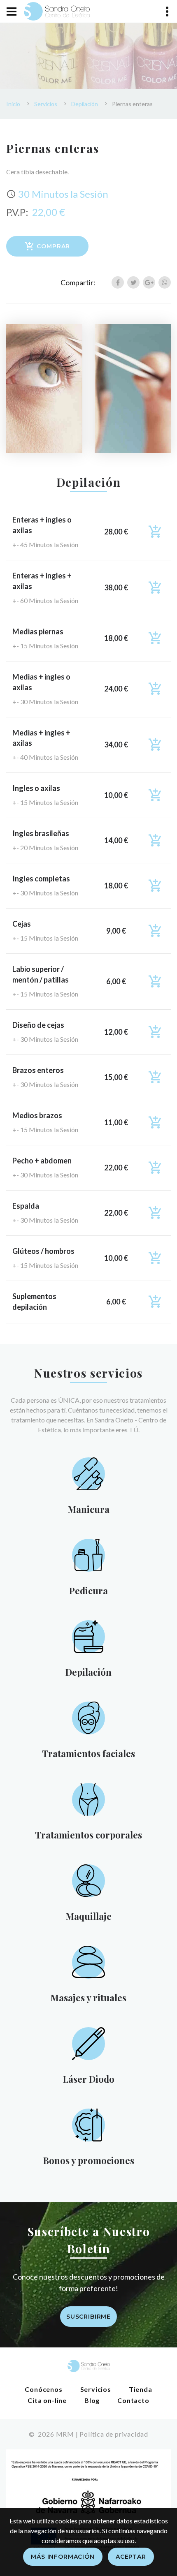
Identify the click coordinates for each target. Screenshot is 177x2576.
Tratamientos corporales (88, 1835)
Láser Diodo (89, 2079)
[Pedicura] (88, 1554)
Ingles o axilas (36, 788)
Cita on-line (47, 2400)
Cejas (22, 924)
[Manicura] (88, 1473)
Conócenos (43, 2389)
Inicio (13, 104)
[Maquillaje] (88, 1880)
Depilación (85, 104)
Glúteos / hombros (43, 1251)
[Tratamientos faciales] (89, 1717)
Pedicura (88, 1591)
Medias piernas (38, 631)
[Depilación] (88, 1636)
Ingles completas (41, 879)
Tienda (141, 2389)
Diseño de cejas (38, 1025)
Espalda (26, 1206)
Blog (92, 2400)
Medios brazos (37, 1115)
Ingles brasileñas (41, 833)
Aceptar (131, 2557)
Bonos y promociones (89, 2160)
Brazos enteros (38, 1070)
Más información (63, 2557)
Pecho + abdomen (42, 1161)
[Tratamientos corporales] (89, 1798)
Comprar (53, 246)
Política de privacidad (114, 2434)
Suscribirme (88, 2317)
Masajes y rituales (88, 1998)
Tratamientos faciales (88, 1753)
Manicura (89, 1509)
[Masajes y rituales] (88, 1961)
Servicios (46, 104)
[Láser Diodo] (88, 2043)
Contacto (133, 2400)
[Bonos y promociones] (88, 2124)
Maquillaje (89, 1916)
